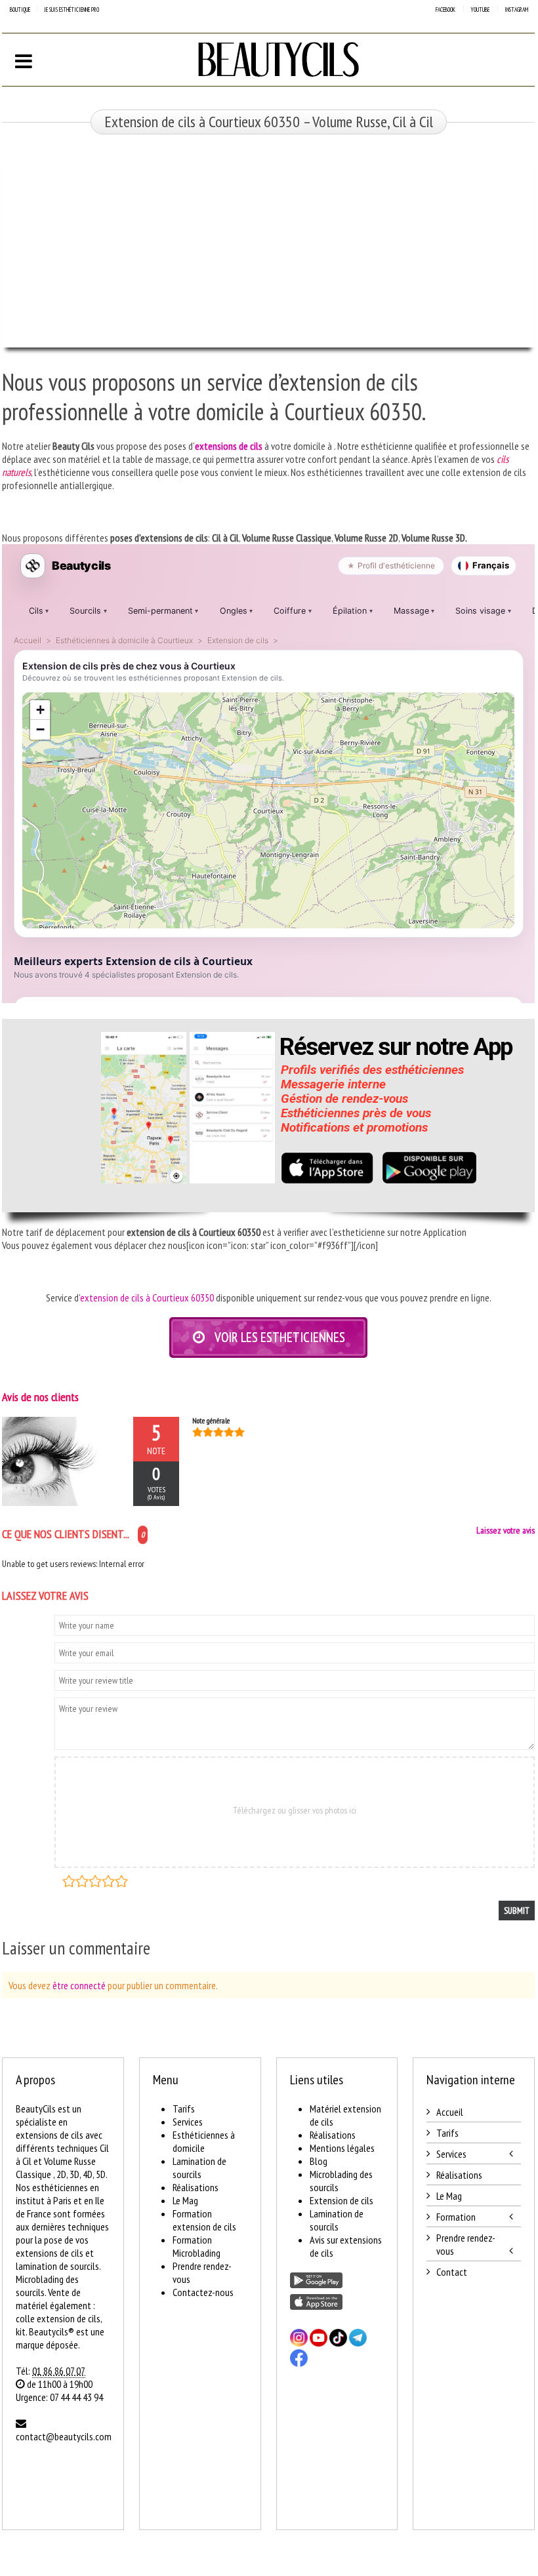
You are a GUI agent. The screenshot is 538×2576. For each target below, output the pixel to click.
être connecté (79, 1985)
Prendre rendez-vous (466, 2244)
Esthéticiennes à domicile (204, 2141)
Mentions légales (342, 2148)
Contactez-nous (203, 2292)
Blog (319, 2161)
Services (188, 2122)
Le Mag (185, 2200)
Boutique (20, 10)
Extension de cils (341, 2200)
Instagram (516, 10)
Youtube (480, 10)
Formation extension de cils (204, 2220)
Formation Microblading (197, 2246)
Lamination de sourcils (199, 2168)
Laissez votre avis (506, 1530)
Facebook (445, 10)
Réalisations (196, 2187)
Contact (452, 2272)
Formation (456, 2217)
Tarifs (184, 2109)
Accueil (450, 2112)
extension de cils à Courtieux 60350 (147, 1298)
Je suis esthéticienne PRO (72, 10)
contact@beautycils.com (64, 2436)
